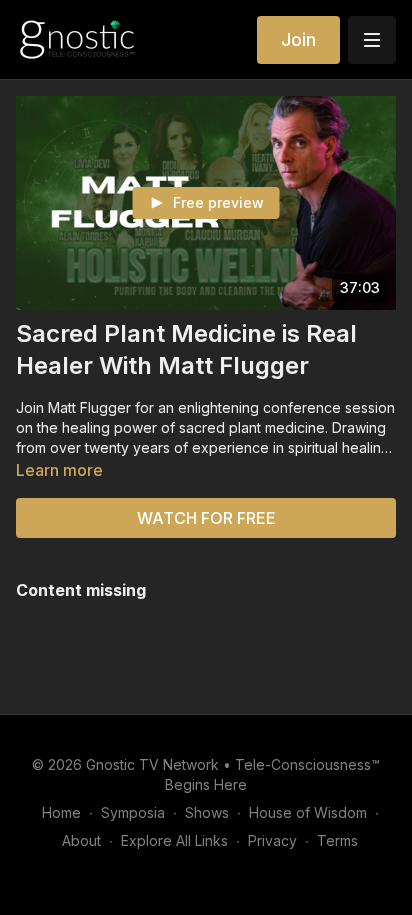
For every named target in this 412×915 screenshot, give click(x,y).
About (81, 840)
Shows (207, 812)
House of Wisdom (308, 812)
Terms (337, 840)
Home (61, 812)
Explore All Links (174, 840)
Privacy (272, 840)
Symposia (133, 812)
